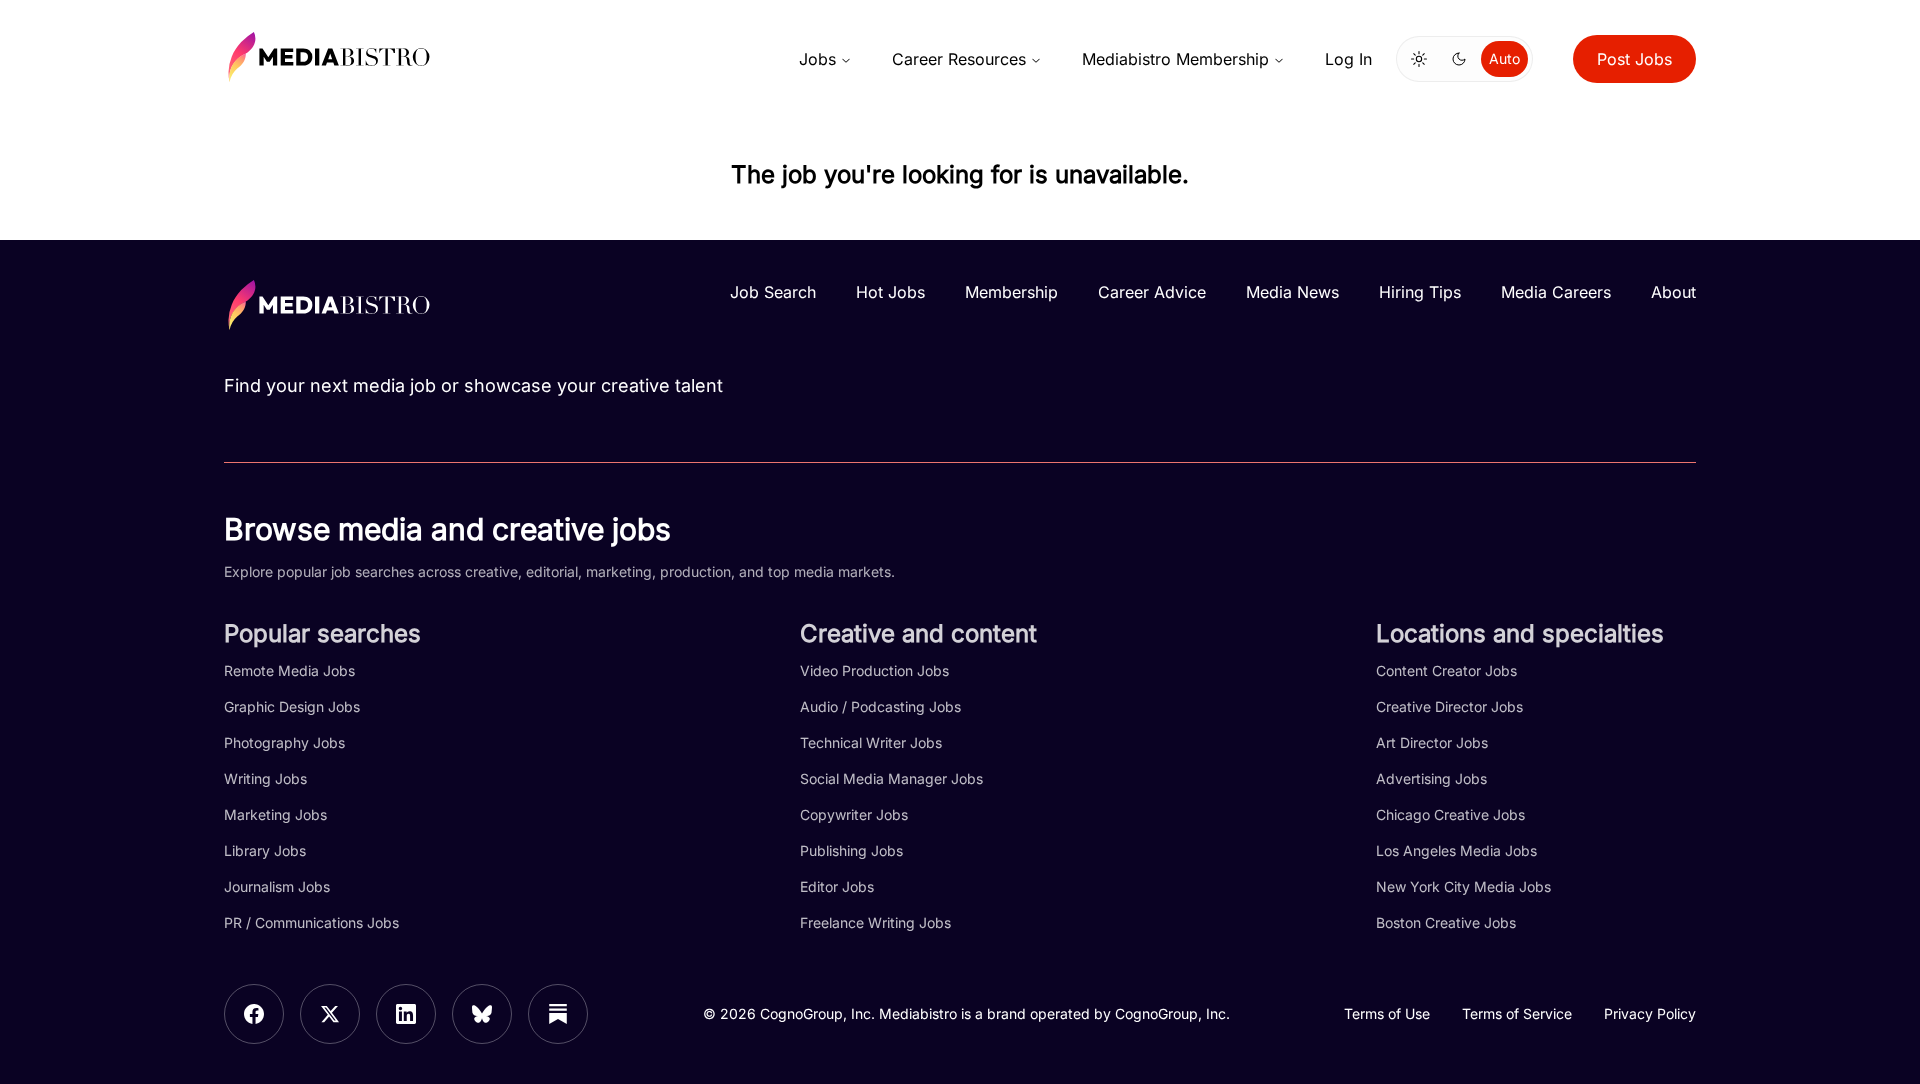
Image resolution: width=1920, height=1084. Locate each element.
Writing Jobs (265, 778)
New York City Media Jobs (1463, 886)
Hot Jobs (890, 292)
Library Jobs (265, 850)
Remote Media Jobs (289, 670)
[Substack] (558, 1014)
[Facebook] (254, 1014)
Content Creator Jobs (1446, 670)
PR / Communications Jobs (311, 922)
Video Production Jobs (874, 670)
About (1673, 292)
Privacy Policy (1650, 1013)
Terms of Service (1517, 1013)
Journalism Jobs (277, 886)
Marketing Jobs (275, 814)
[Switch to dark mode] (1459, 59)
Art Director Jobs (1432, 742)
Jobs (817, 59)
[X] (330, 1014)
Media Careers (1556, 292)
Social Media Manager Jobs (891, 778)
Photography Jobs (284, 742)
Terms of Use (1387, 1013)
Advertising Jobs (1431, 778)
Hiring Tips (1420, 292)
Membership (1011, 292)
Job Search (773, 292)
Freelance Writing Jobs (875, 922)
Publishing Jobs (851, 850)
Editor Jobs (837, 886)
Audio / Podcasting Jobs (880, 706)
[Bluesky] (482, 1014)
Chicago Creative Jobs (1450, 814)
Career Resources (959, 59)
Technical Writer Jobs (871, 742)
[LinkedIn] (406, 1014)
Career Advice (1152, 292)
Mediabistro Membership (1175, 59)
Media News (1292, 292)
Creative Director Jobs (1449, 706)
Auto (1504, 58)
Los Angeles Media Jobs (1456, 850)
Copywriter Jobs (854, 814)
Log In (1348, 59)
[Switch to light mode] (1419, 59)
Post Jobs (1634, 59)
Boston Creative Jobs (1446, 922)
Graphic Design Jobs (292, 706)
